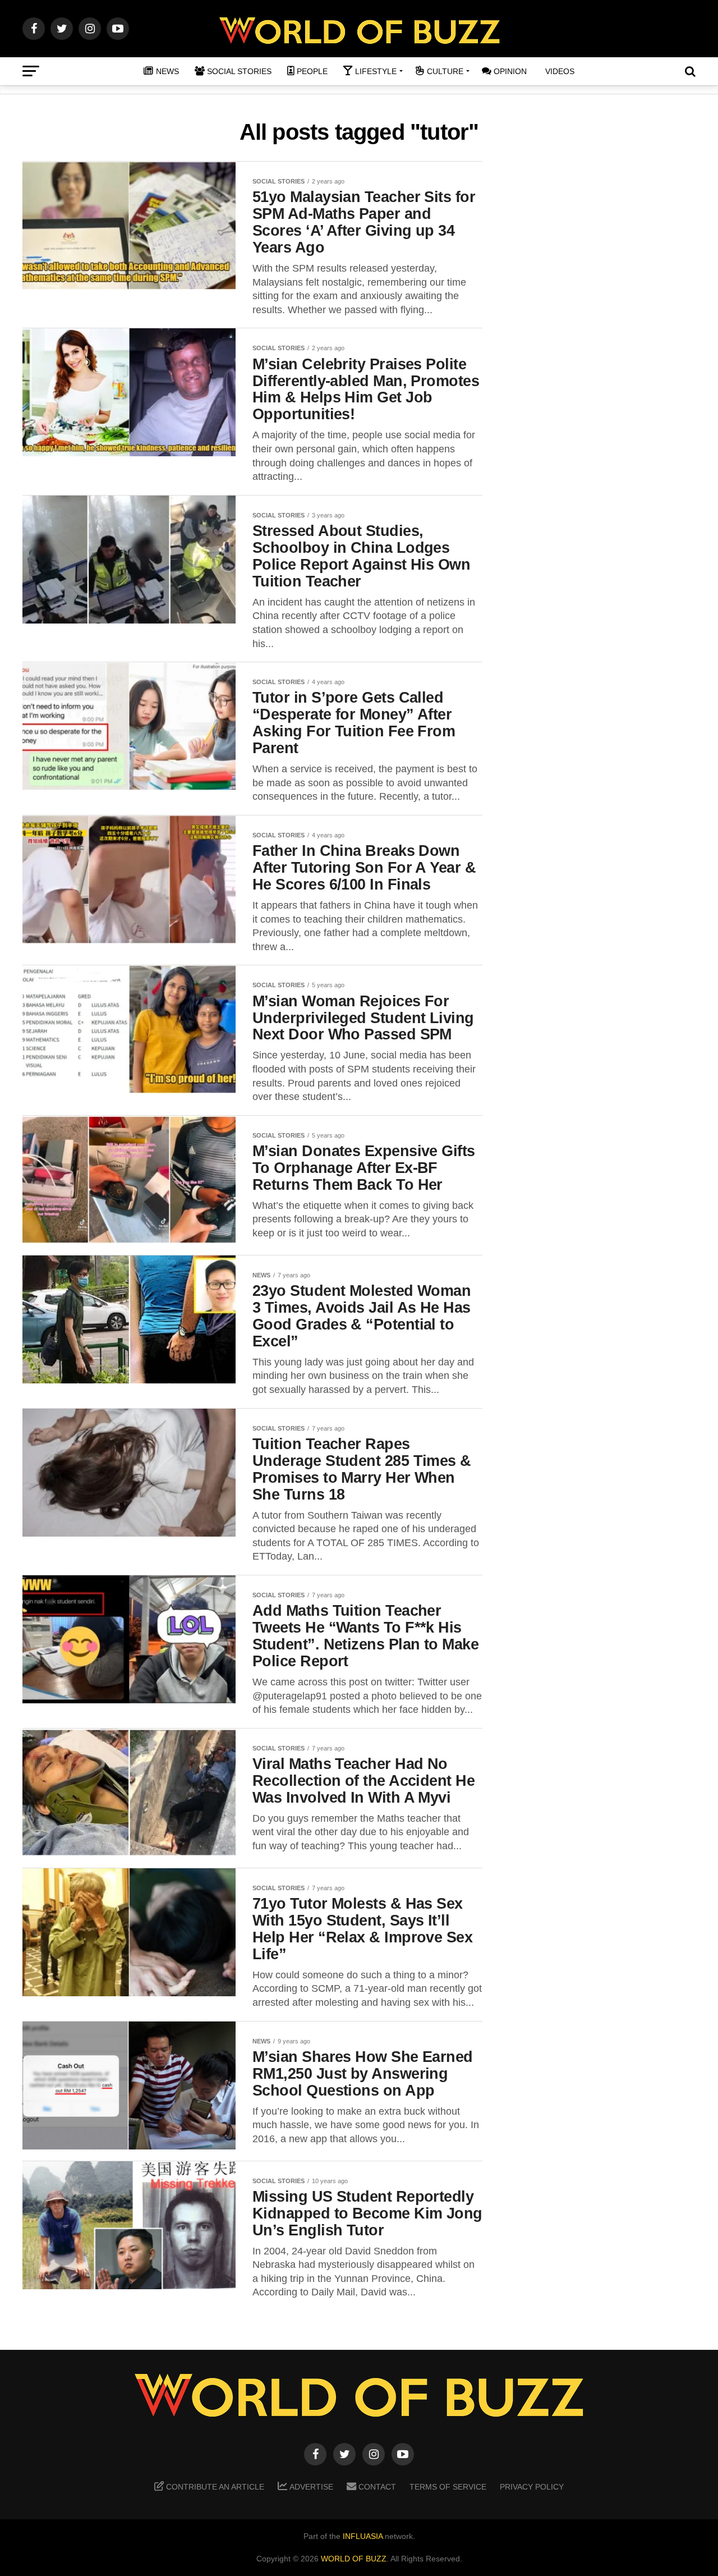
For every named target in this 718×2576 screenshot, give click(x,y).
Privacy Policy (532, 2487)
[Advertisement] (606, 337)
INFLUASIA (363, 2536)
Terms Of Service (448, 2487)
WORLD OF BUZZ (354, 2559)
